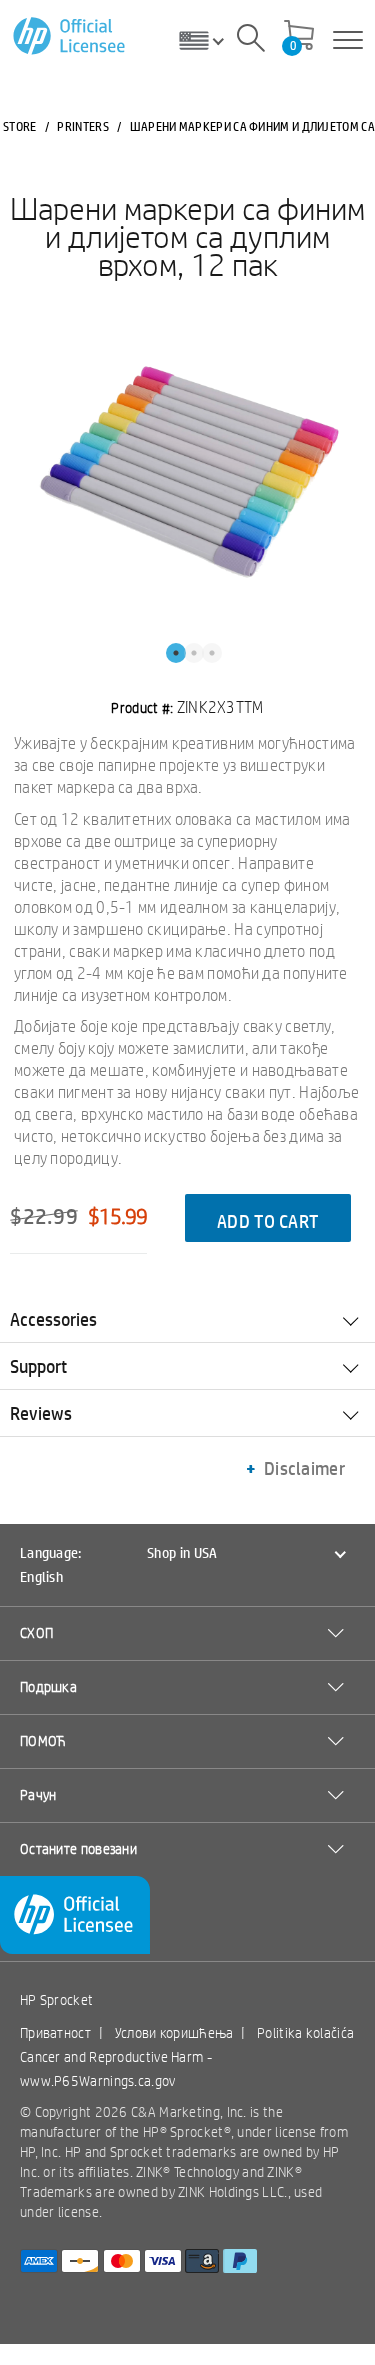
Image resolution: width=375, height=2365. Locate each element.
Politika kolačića (305, 2033)
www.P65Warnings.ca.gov (98, 2081)
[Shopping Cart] (299, 37)
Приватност (55, 2033)
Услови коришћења (174, 2033)
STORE (20, 126)
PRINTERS (82, 126)
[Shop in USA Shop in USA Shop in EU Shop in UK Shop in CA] (209, 40)
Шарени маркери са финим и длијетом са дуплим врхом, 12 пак (187, 236)
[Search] (251, 41)
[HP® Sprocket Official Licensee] (70, 36)
